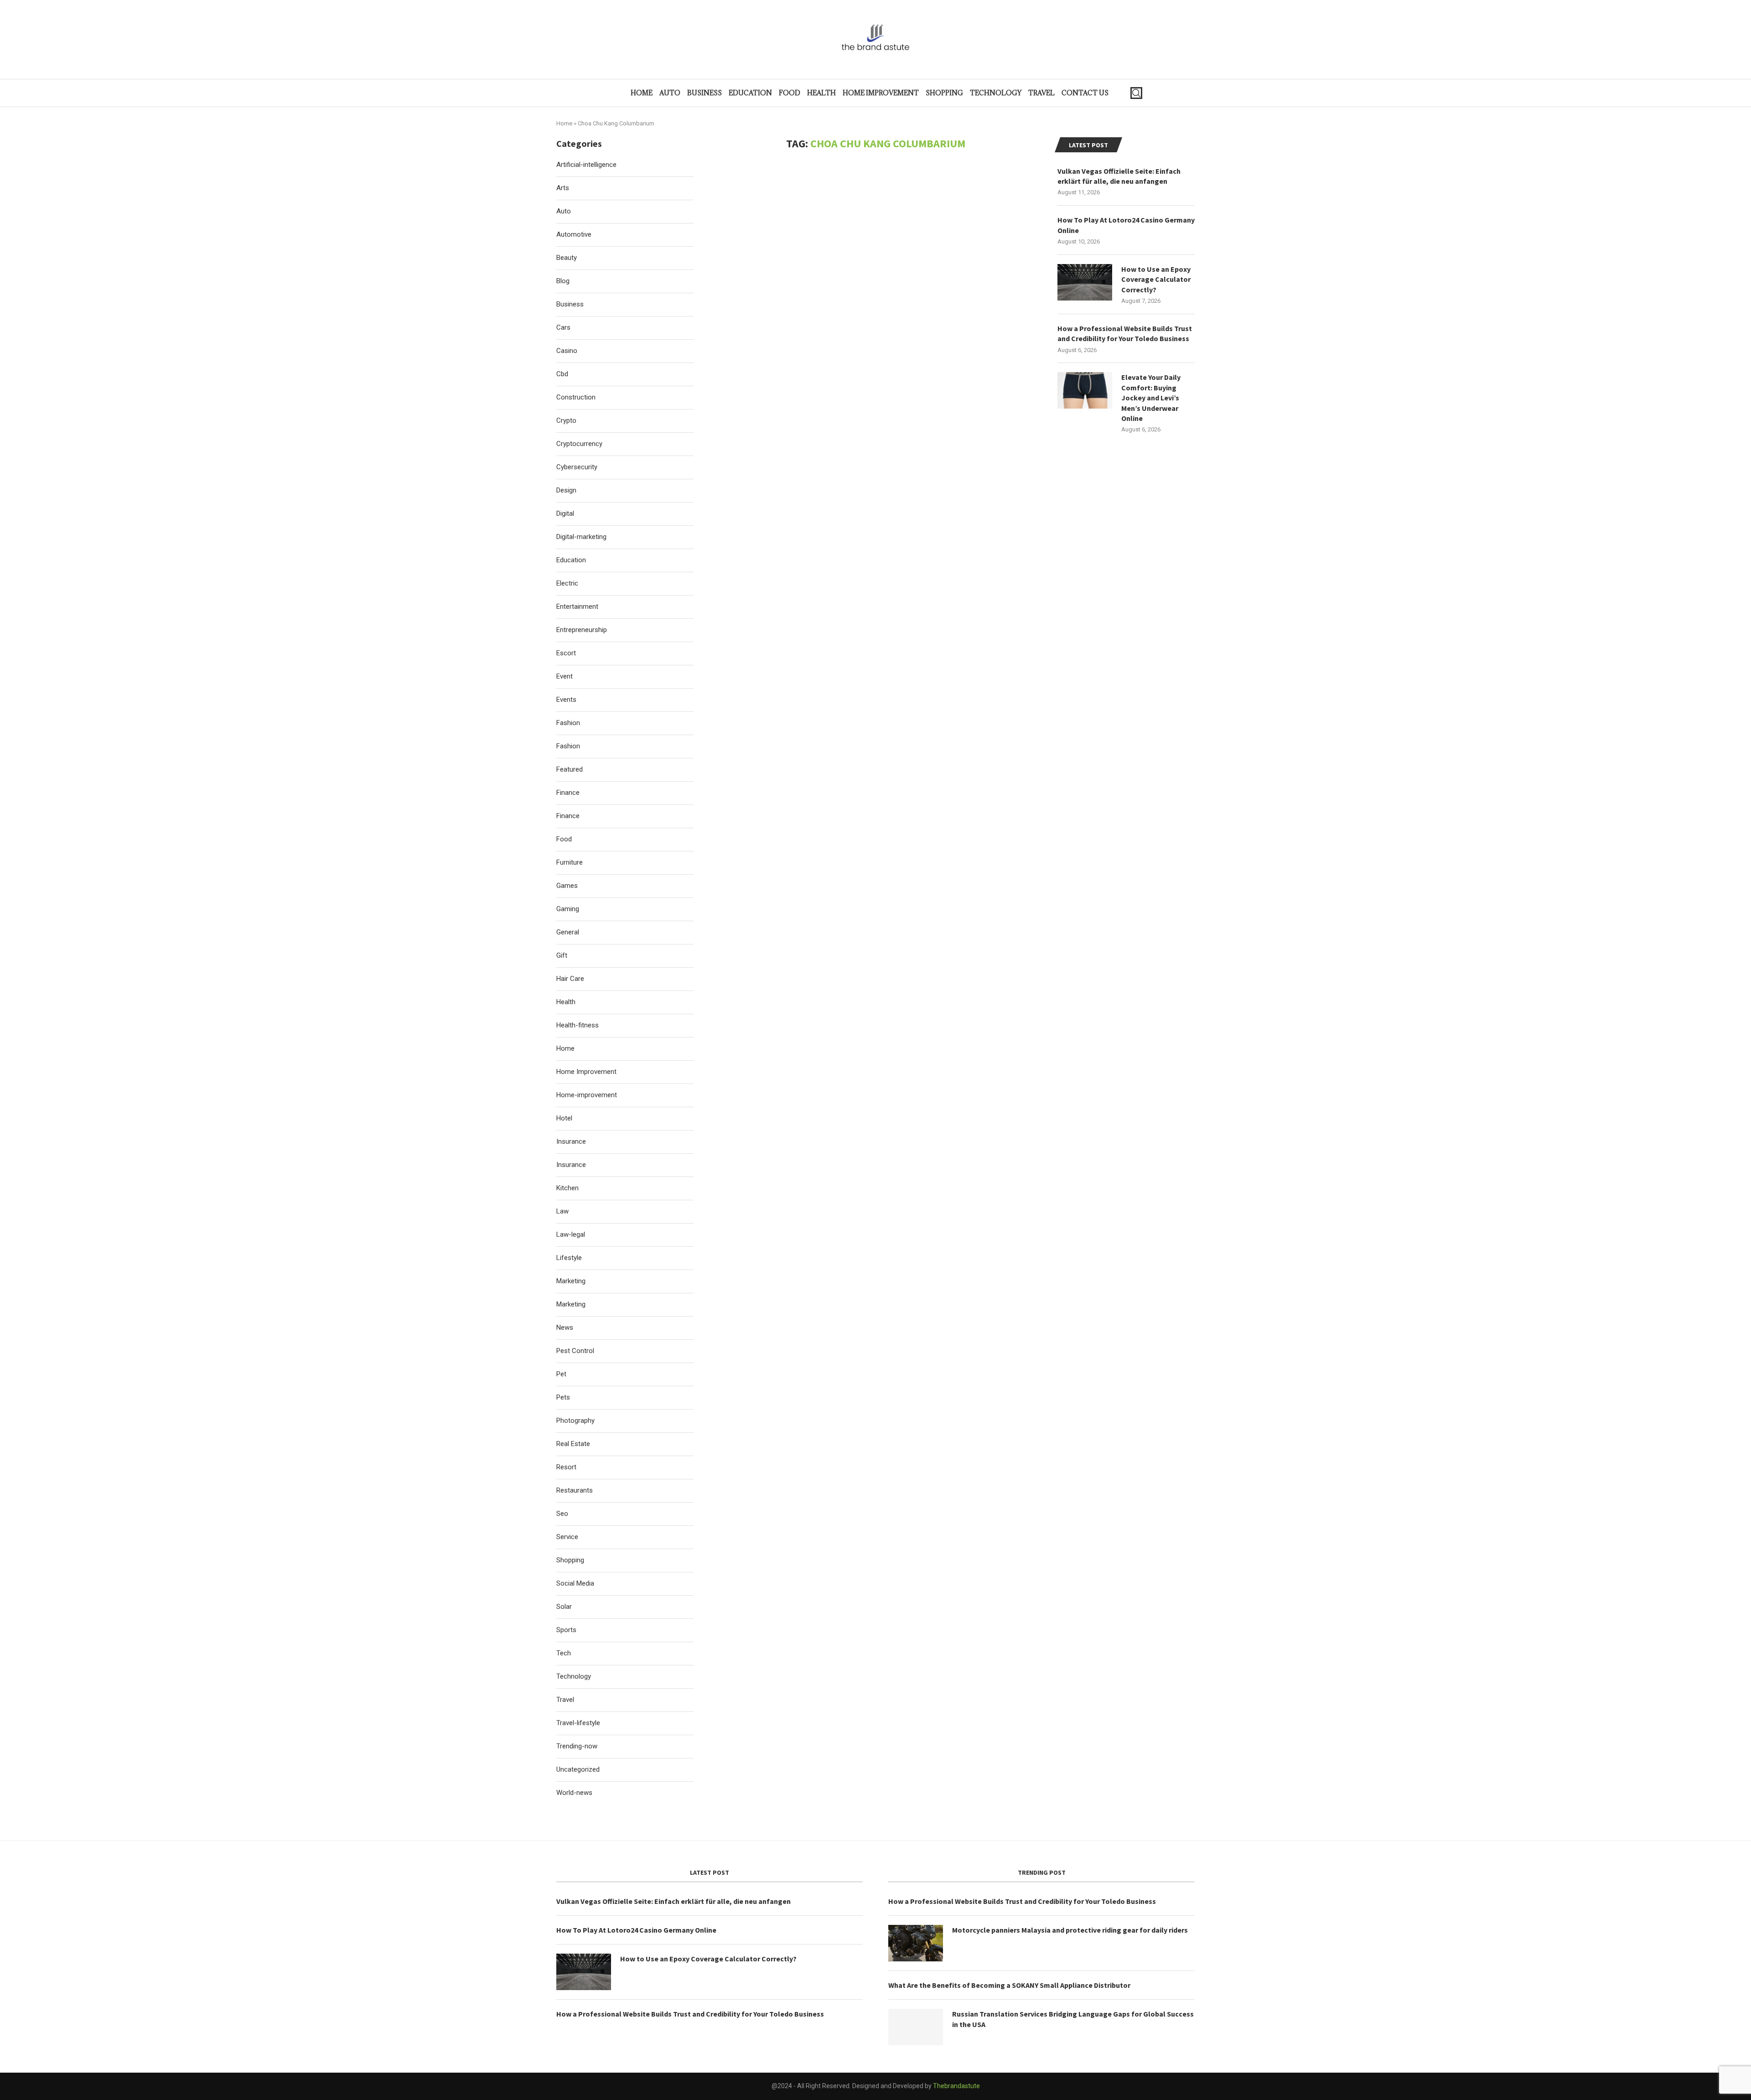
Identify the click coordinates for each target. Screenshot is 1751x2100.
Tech (564, 1653)
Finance (568, 793)
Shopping (944, 93)
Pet (561, 1374)
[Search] (1136, 93)
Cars (563, 327)
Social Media (575, 1583)
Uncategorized (578, 1769)
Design (566, 490)
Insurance (571, 1141)
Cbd (562, 374)
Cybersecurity (577, 467)
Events (566, 700)
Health (821, 93)
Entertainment (577, 607)
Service (567, 1537)
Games (567, 886)
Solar (564, 1607)
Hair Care (570, 979)
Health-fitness (578, 1025)
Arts (563, 188)
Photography (575, 1421)
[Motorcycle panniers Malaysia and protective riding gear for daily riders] (916, 1943)
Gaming (568, 909)
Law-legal (571, 1234)
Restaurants (575, 1490)
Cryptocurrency (579, 444)
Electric (567, 583)
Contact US (1085, 93)
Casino (567, 351)
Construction (576, 397)
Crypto (566, 420)
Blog (563, 281)
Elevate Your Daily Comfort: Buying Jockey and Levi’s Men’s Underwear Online (1151, 398)
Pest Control (575, 1351)
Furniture (570, 862)
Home (642, 93)
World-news (574, 1793)
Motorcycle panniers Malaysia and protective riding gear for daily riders (1070, 1930)
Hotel (564, 1118)
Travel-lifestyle (578, 1723)
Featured (570, 769)
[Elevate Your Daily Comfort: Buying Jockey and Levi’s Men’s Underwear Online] (1085, 390)
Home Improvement (881, 93)
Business (705, 93)
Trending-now (577, 1746)
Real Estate (573, 1444)
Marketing (571, 1281)
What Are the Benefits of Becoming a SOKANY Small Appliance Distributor (1009, 1985)
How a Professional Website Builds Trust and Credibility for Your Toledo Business (1125, 333)
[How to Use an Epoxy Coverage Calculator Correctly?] (1085, 282)
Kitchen (567, 1188)
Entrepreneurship (582, 630)
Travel (1041, 93)
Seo (562, 1514)
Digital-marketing (581, 537)
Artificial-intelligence (586, 165)
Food (790, 93)
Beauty (567, 258)
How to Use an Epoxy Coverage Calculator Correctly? (1156, 279)
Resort (566, 1467)
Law (562, 1211)
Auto (670, 93)
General (568, 932)
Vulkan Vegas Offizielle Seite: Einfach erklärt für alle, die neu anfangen (1119, 176)
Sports (566, 1630)
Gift (562, 955)
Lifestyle (569, 1258)
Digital (565, 513)
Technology (996, 93)
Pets (563, 1397)
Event (565, 676)
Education (750, 93)
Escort (566, 653)
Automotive (574, 234)
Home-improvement (587, 1095)
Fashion (568, 723)
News (565, 1327)
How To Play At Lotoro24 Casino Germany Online (1126, 225)
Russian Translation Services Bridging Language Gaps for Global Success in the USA (1073, 2019)
